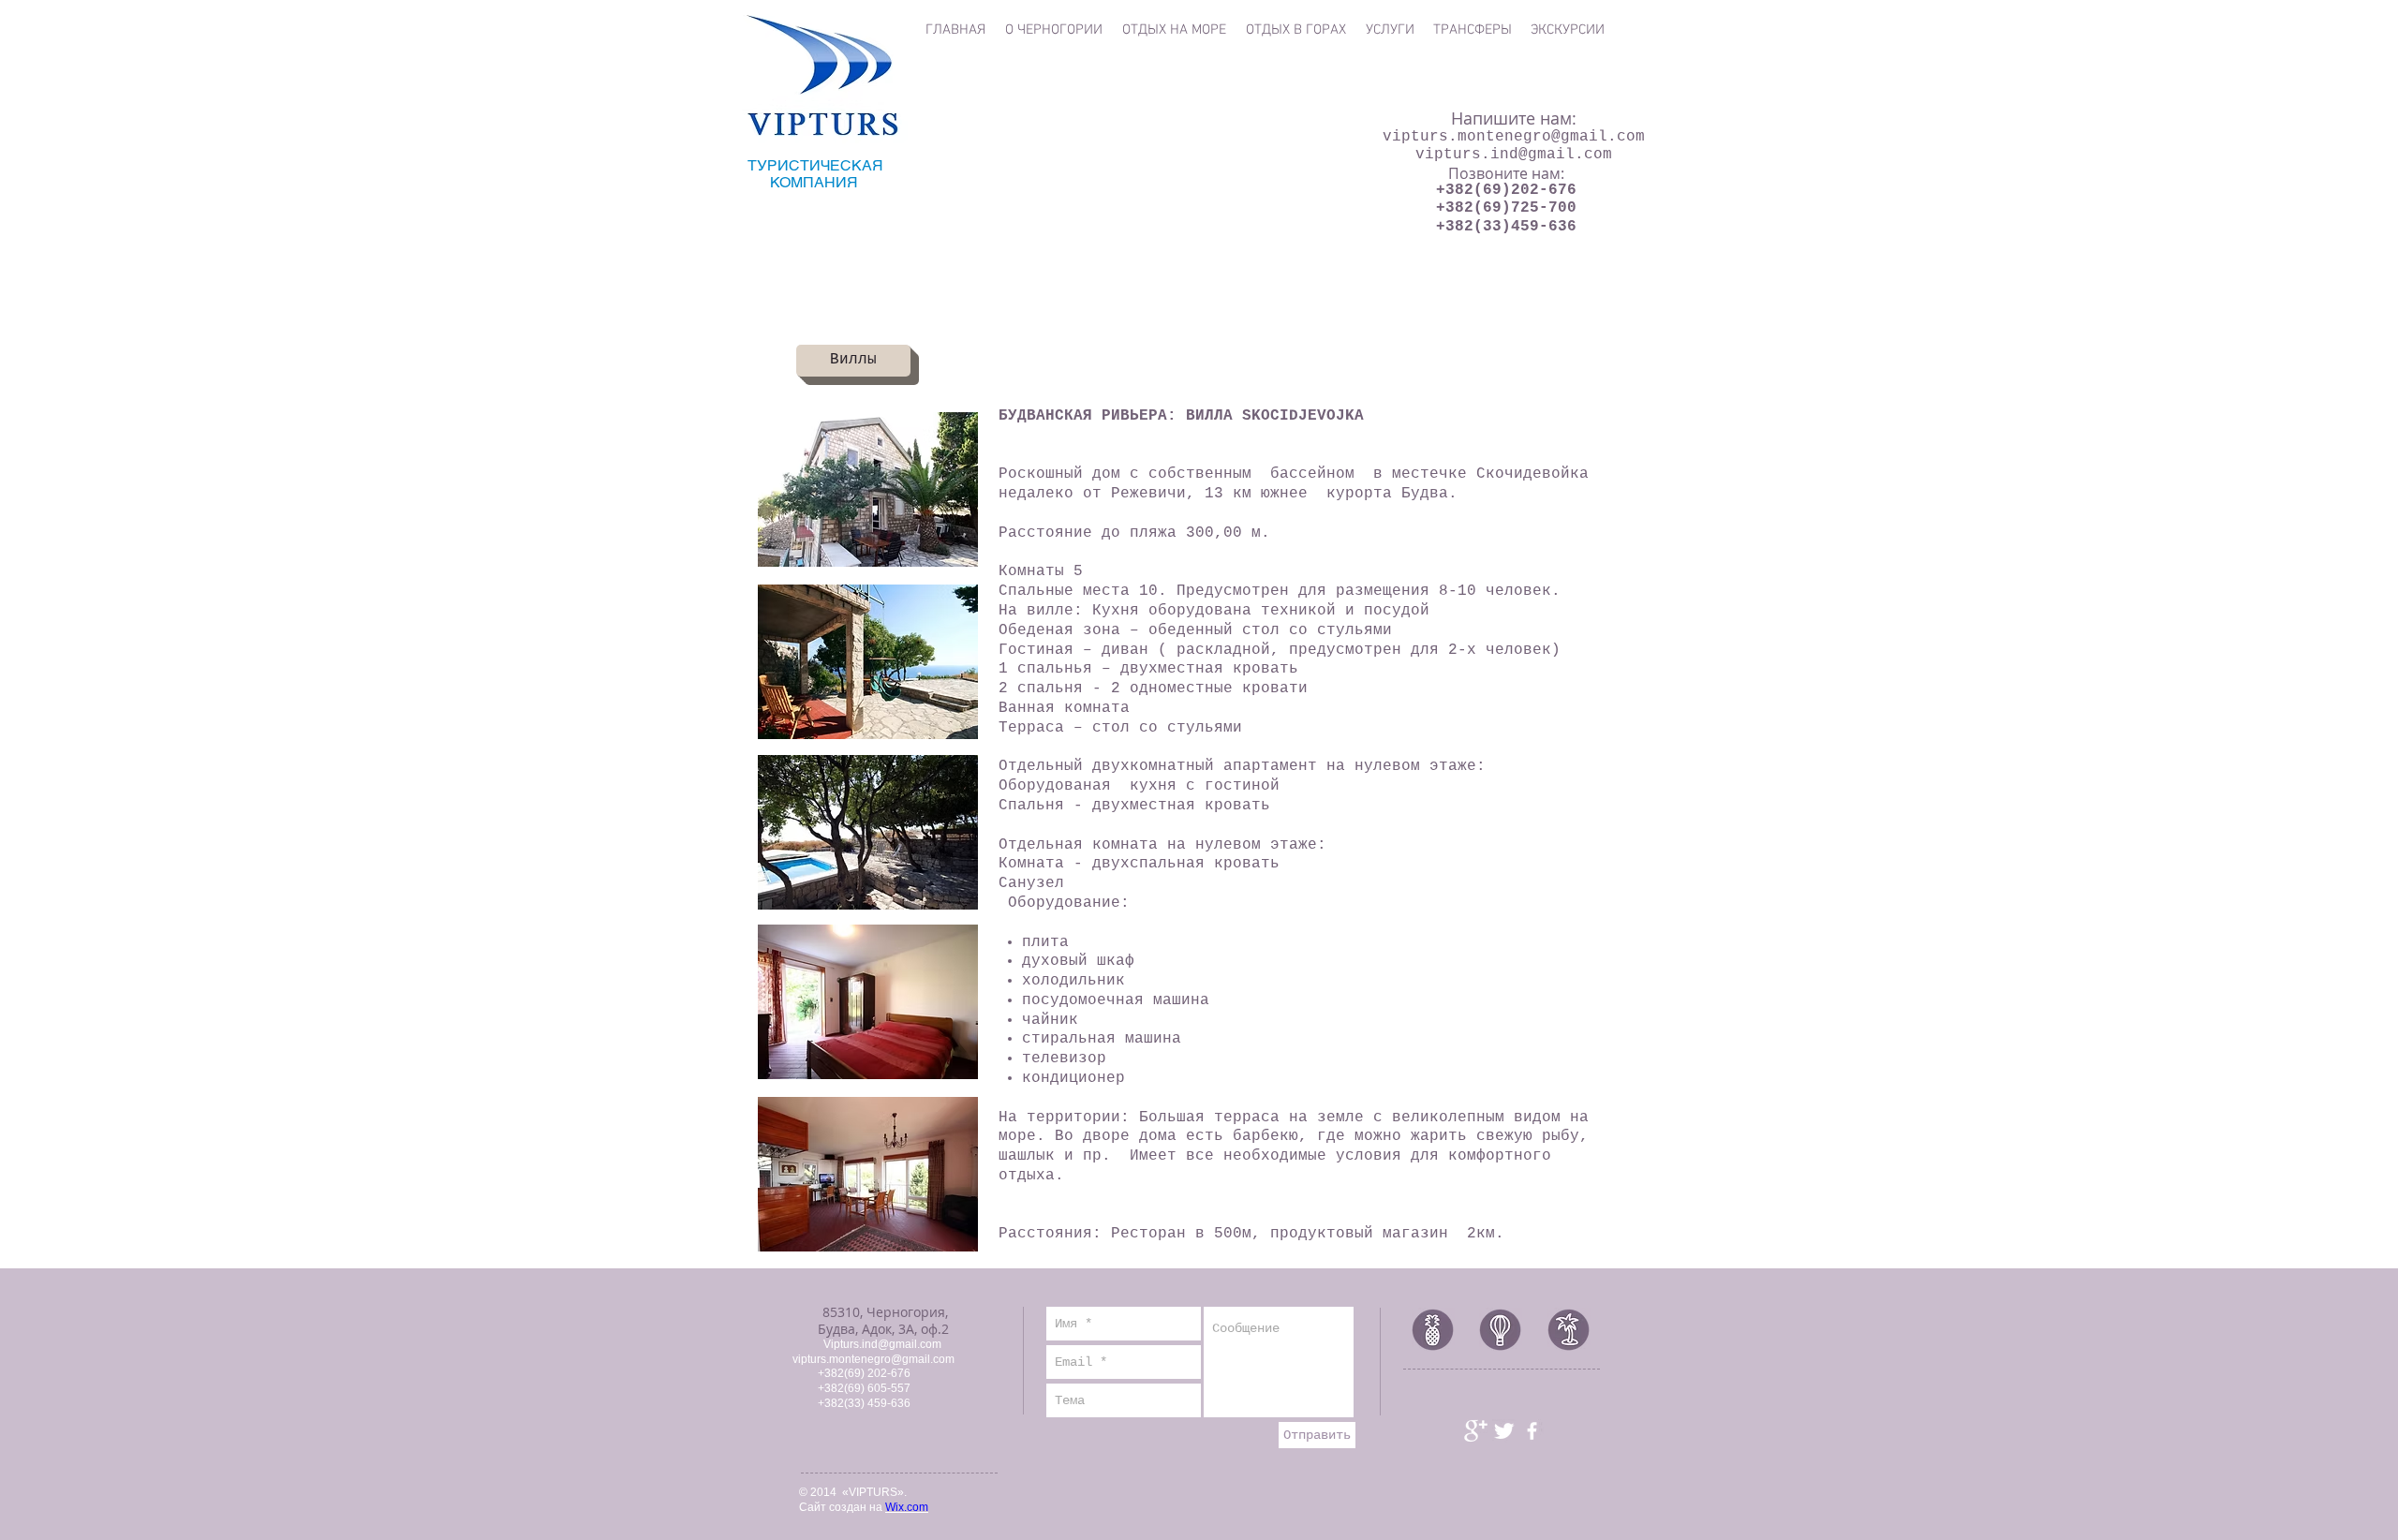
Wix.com (907, 1507)
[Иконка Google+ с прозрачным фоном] (1476, 1431)
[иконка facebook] (1532, 1431)
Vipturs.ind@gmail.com (882, 1344)
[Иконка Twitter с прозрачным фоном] (1504, 1431)
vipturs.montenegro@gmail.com (1514, 137)
